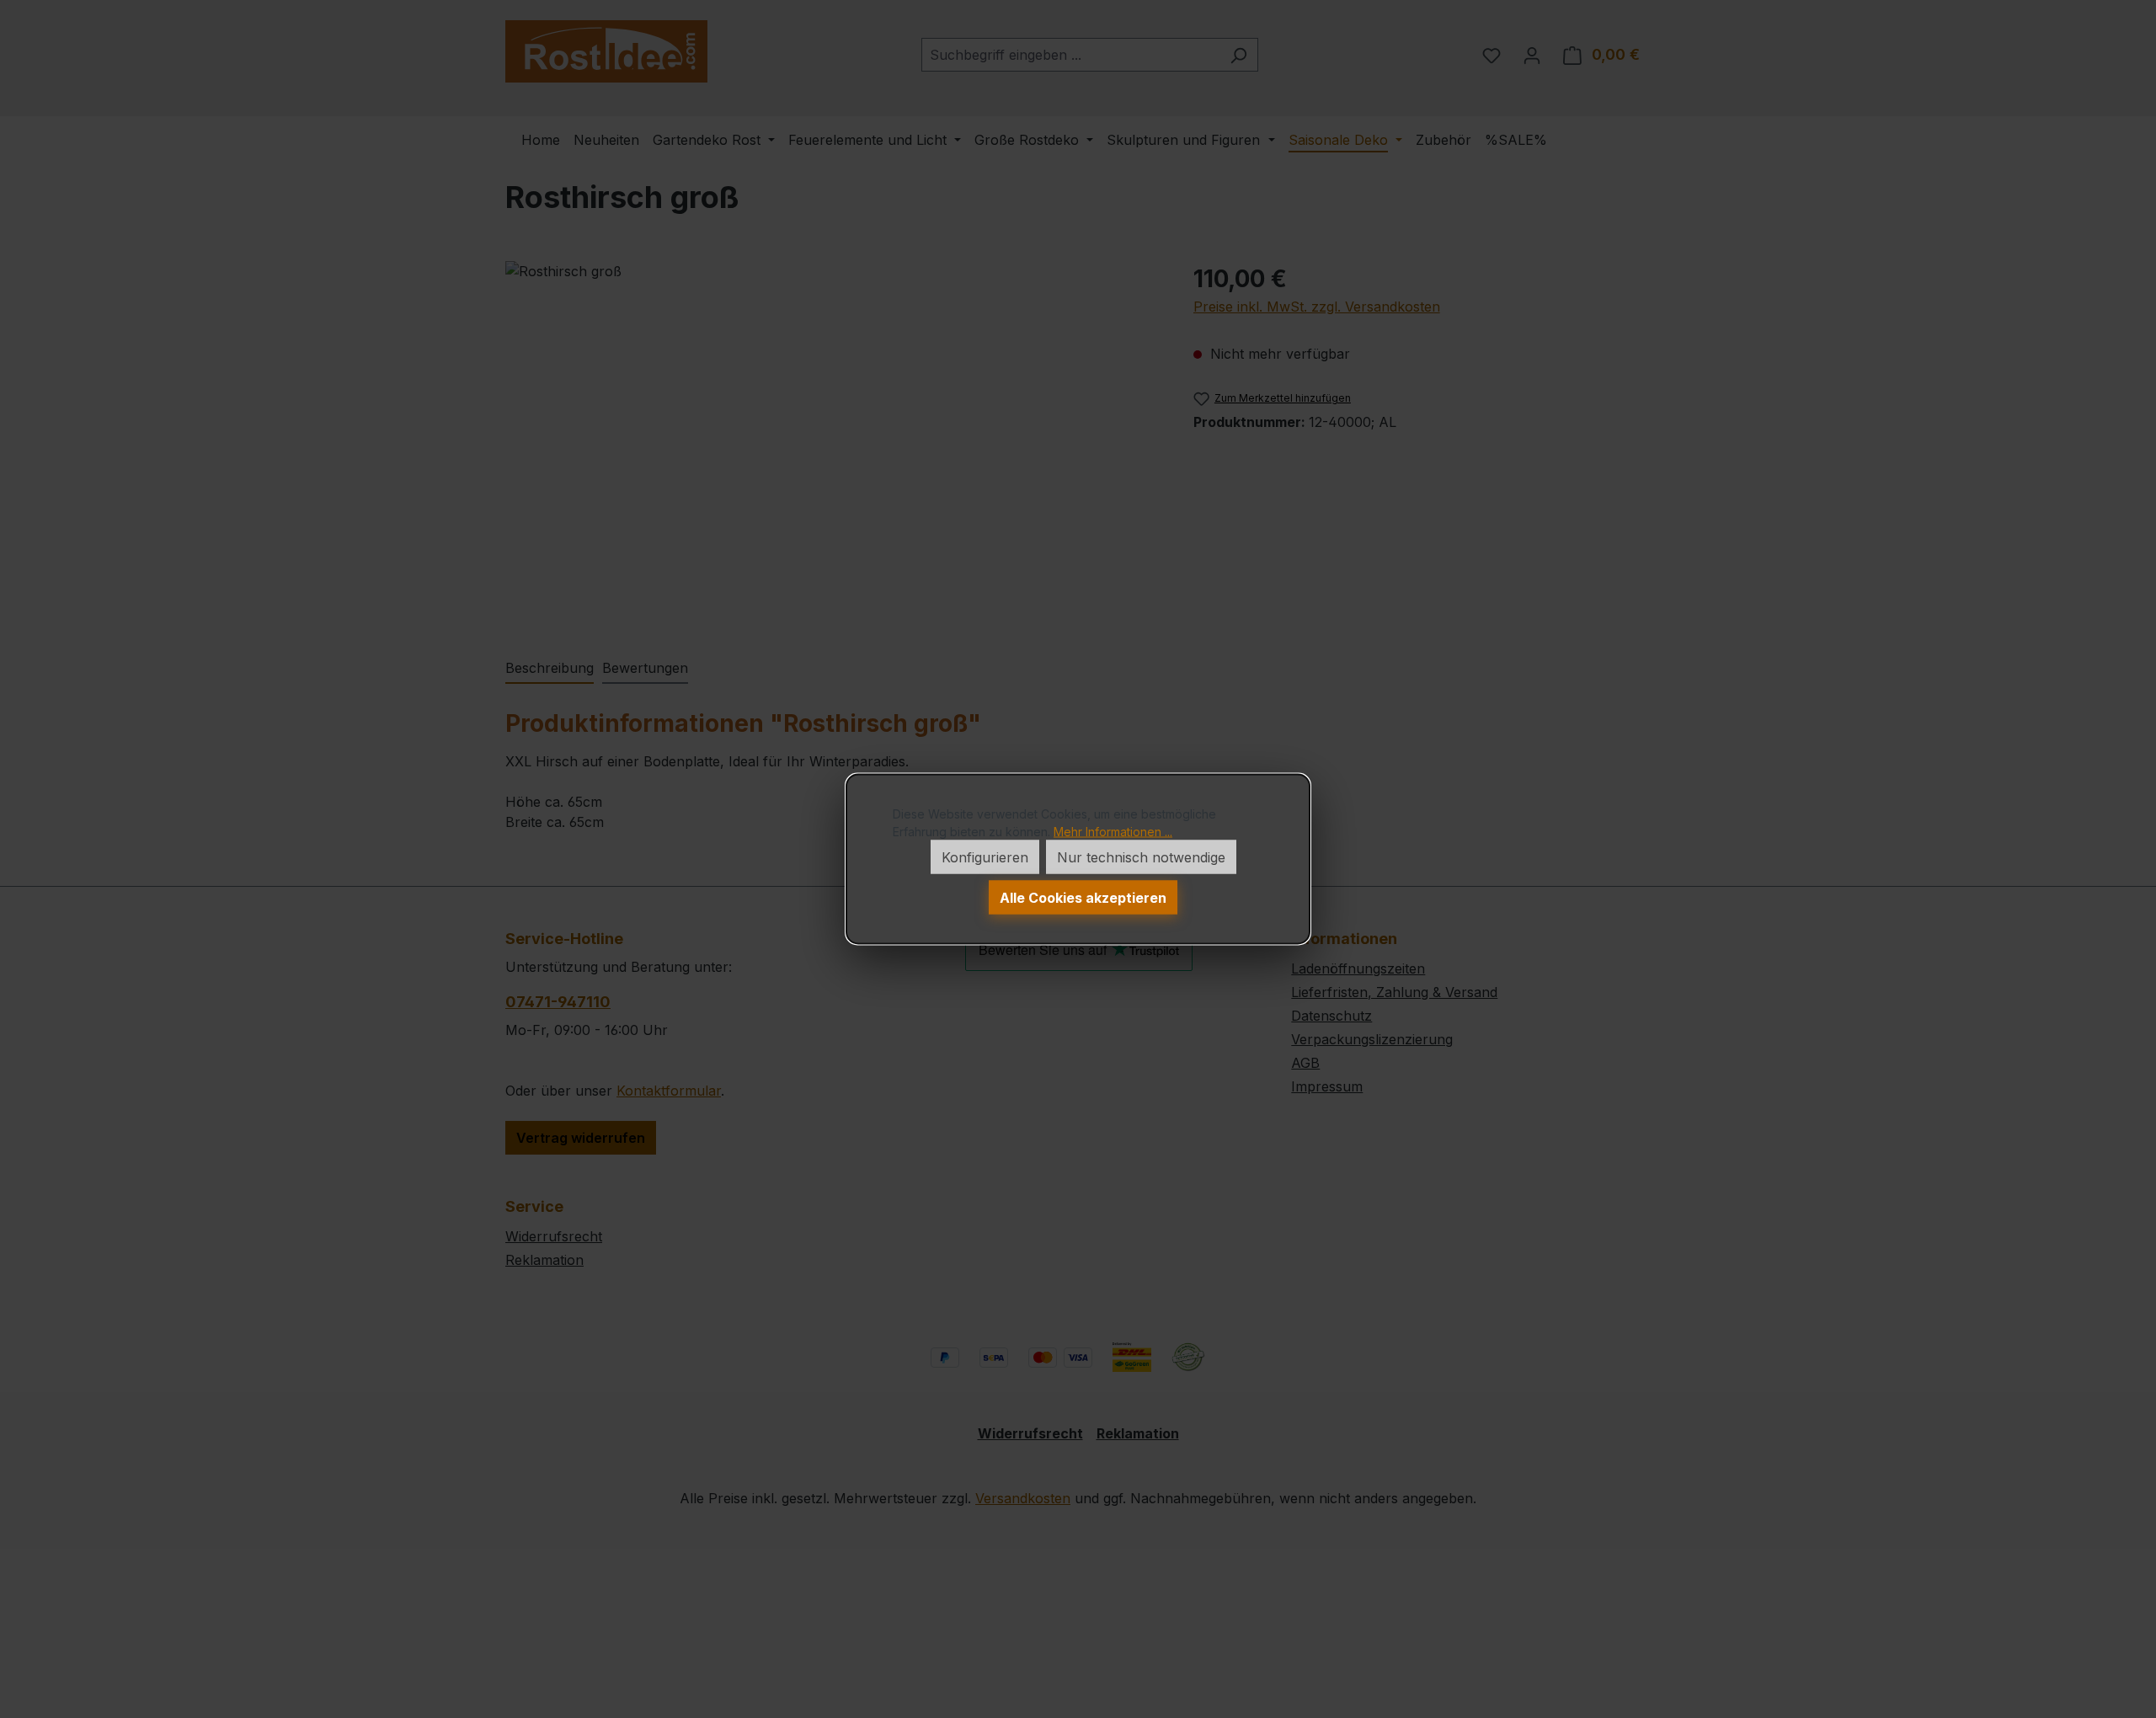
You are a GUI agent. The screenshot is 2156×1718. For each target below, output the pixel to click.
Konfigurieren (985, 857)
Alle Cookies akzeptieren (1083, 898)
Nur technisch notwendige (1141, 857)
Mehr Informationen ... (1113, 832)
